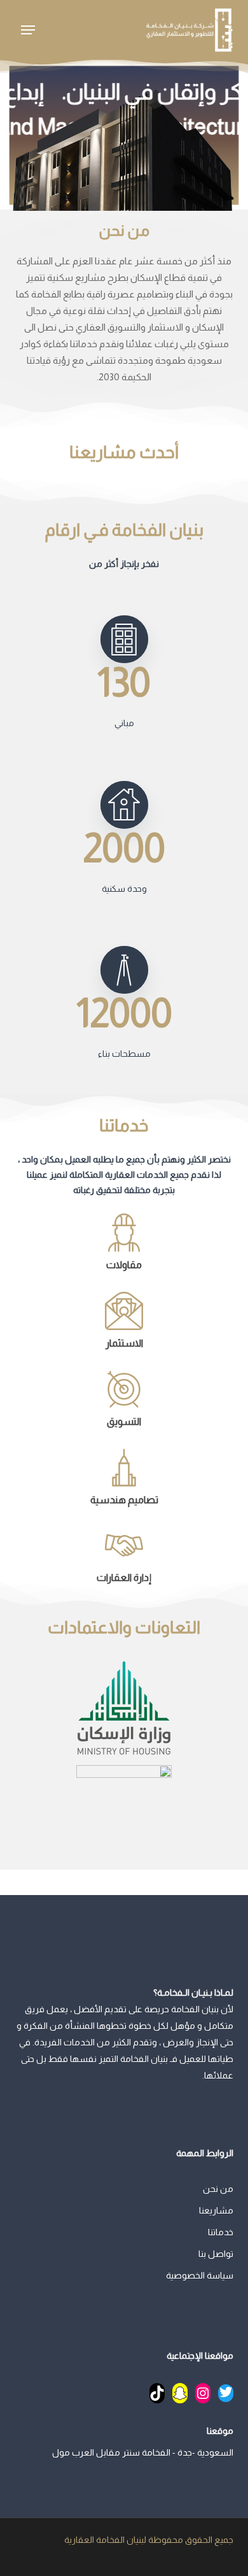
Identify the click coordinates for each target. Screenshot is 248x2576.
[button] (28, 30)
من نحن (218, 2189)
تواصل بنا (216, 2254)
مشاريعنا (216, 2210)
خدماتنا (220, 2232)
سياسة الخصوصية (199, 2275)
